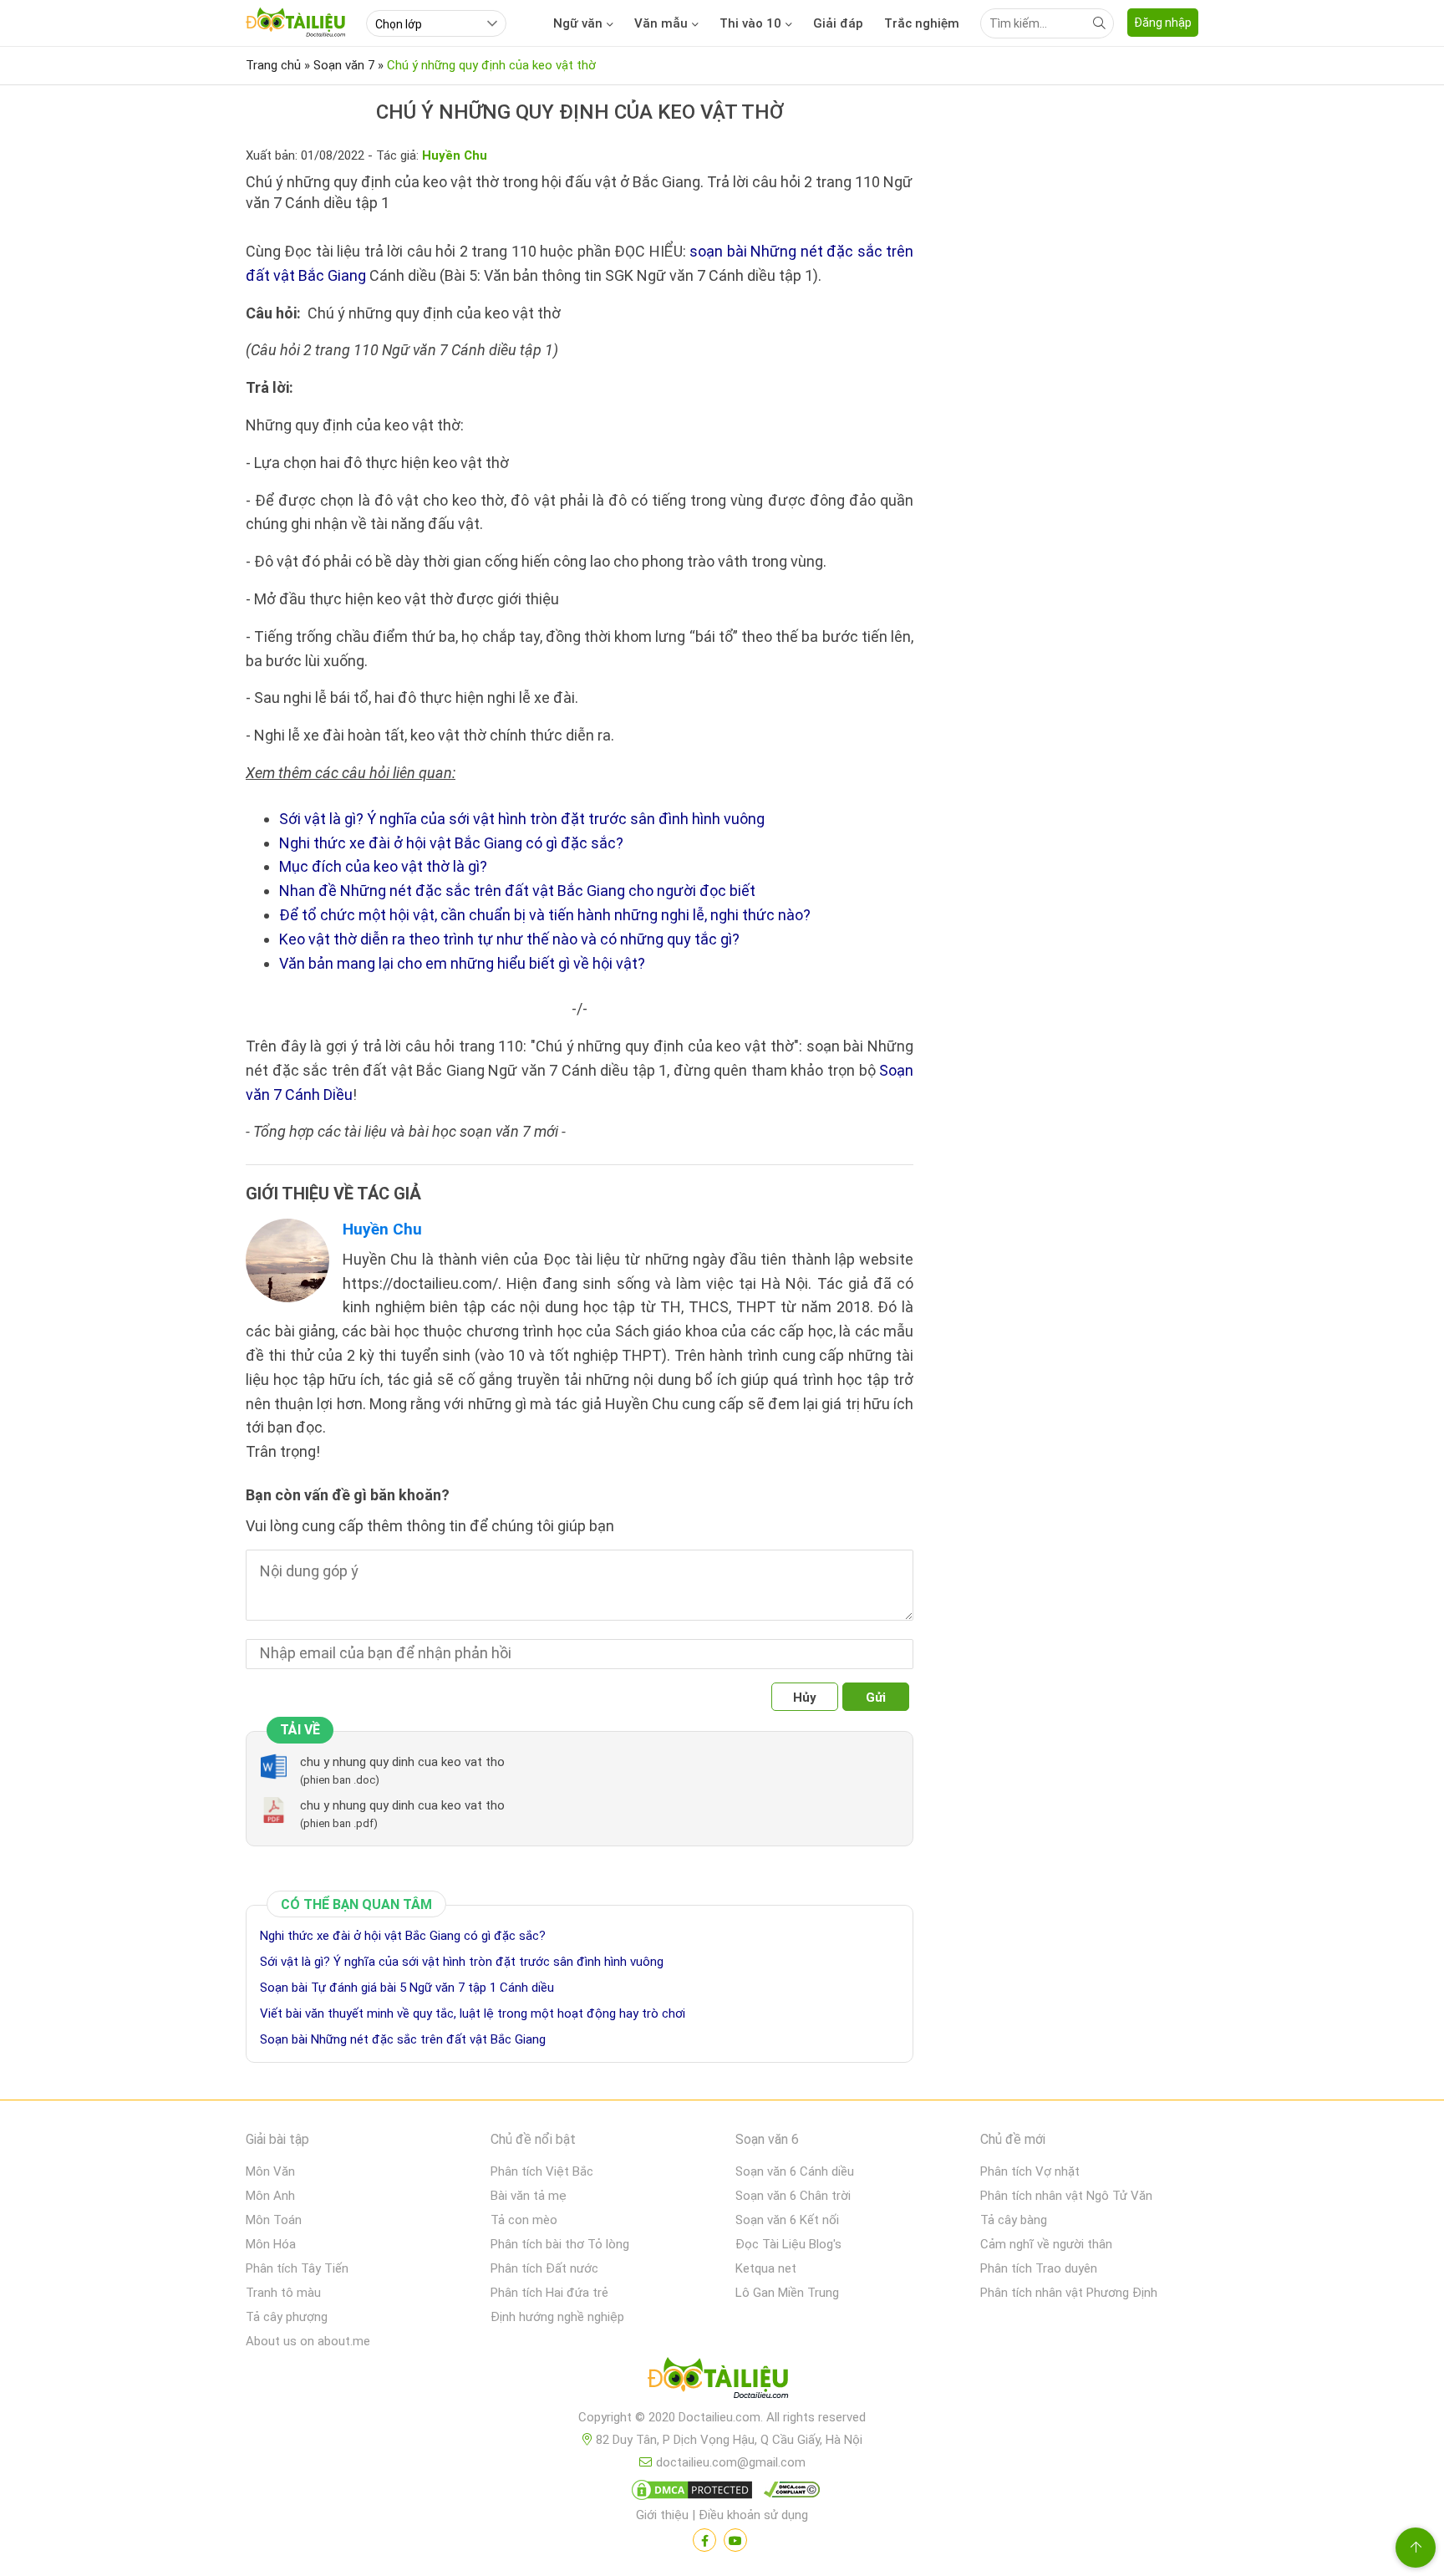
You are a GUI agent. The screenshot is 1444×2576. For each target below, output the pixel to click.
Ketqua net (766, 2268)
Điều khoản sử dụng (753, 2515)
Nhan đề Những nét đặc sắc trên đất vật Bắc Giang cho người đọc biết (517, 891)
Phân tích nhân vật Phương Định (1069, 2293)
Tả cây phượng (287, 2317)
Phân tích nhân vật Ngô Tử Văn (1066, 2196)
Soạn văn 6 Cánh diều (795, 2171)
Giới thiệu (662, 2515)
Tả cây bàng (1014, 2220)
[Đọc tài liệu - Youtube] (735, 2540)
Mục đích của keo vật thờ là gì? (383, 866)
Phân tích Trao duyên (1039, 2268)
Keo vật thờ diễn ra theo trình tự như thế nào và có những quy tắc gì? (509, 939)
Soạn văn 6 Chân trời (793, 2196)
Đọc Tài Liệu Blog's (788, 2244)
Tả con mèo (524, 2220)
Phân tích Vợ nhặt (1030, 2171)
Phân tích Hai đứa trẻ (549, 2293)
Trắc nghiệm (922, 23)
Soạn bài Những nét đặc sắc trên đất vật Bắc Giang (403, 2039)
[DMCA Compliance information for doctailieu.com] (788, 2493)
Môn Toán (274, 2220)
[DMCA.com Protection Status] (689, 2493)
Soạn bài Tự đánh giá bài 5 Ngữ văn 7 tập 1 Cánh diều (407, 1988)
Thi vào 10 (750, 23)
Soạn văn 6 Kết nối (787, 2220)
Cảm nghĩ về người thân (1046, 2244)
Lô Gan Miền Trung (787, 2293)
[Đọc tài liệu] (704, 2540)
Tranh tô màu (283, 2293)
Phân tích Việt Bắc (542, 2171)
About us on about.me (308, 2341)
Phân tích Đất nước (544, 2268)
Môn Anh (270, 2196)
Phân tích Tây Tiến (297, 2268)
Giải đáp (838, 23)
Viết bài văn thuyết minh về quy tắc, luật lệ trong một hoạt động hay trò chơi (473, 2013)
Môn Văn (270, 2171)
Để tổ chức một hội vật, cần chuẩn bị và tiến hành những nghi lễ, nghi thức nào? (545, 915)
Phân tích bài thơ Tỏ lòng (560, 2244)
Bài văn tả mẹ (529, 2196)
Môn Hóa (271, 2244)
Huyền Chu (382, 1229)
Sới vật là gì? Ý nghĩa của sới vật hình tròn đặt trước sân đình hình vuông (522, 819)
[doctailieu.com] (722, 2381)
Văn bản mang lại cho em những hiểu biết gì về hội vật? (462, 963)
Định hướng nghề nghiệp (557, 2317)
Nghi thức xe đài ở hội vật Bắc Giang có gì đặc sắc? (451, 843)
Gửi (876, 1698)
